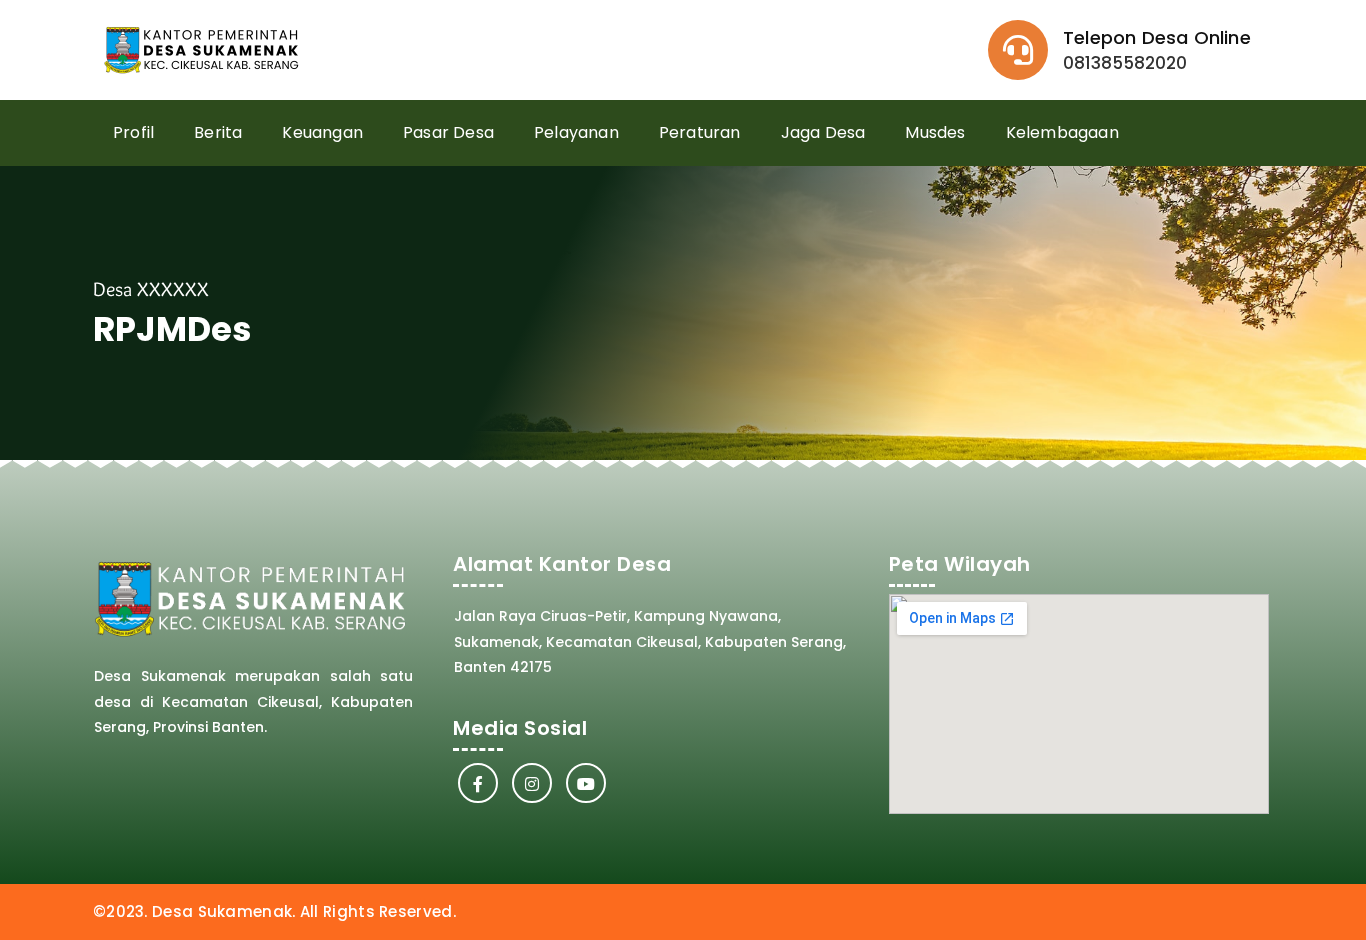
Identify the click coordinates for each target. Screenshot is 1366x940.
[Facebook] (478, 783)
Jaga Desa (823, 132)
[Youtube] (586, 783)
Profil (133, 132)
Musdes (935, 132)
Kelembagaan (1062, 132)
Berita (218, 132)
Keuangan (322, 132)
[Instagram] (532, 783)
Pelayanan (576, 132)
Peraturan (700, 132)
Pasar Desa (448, 132)
